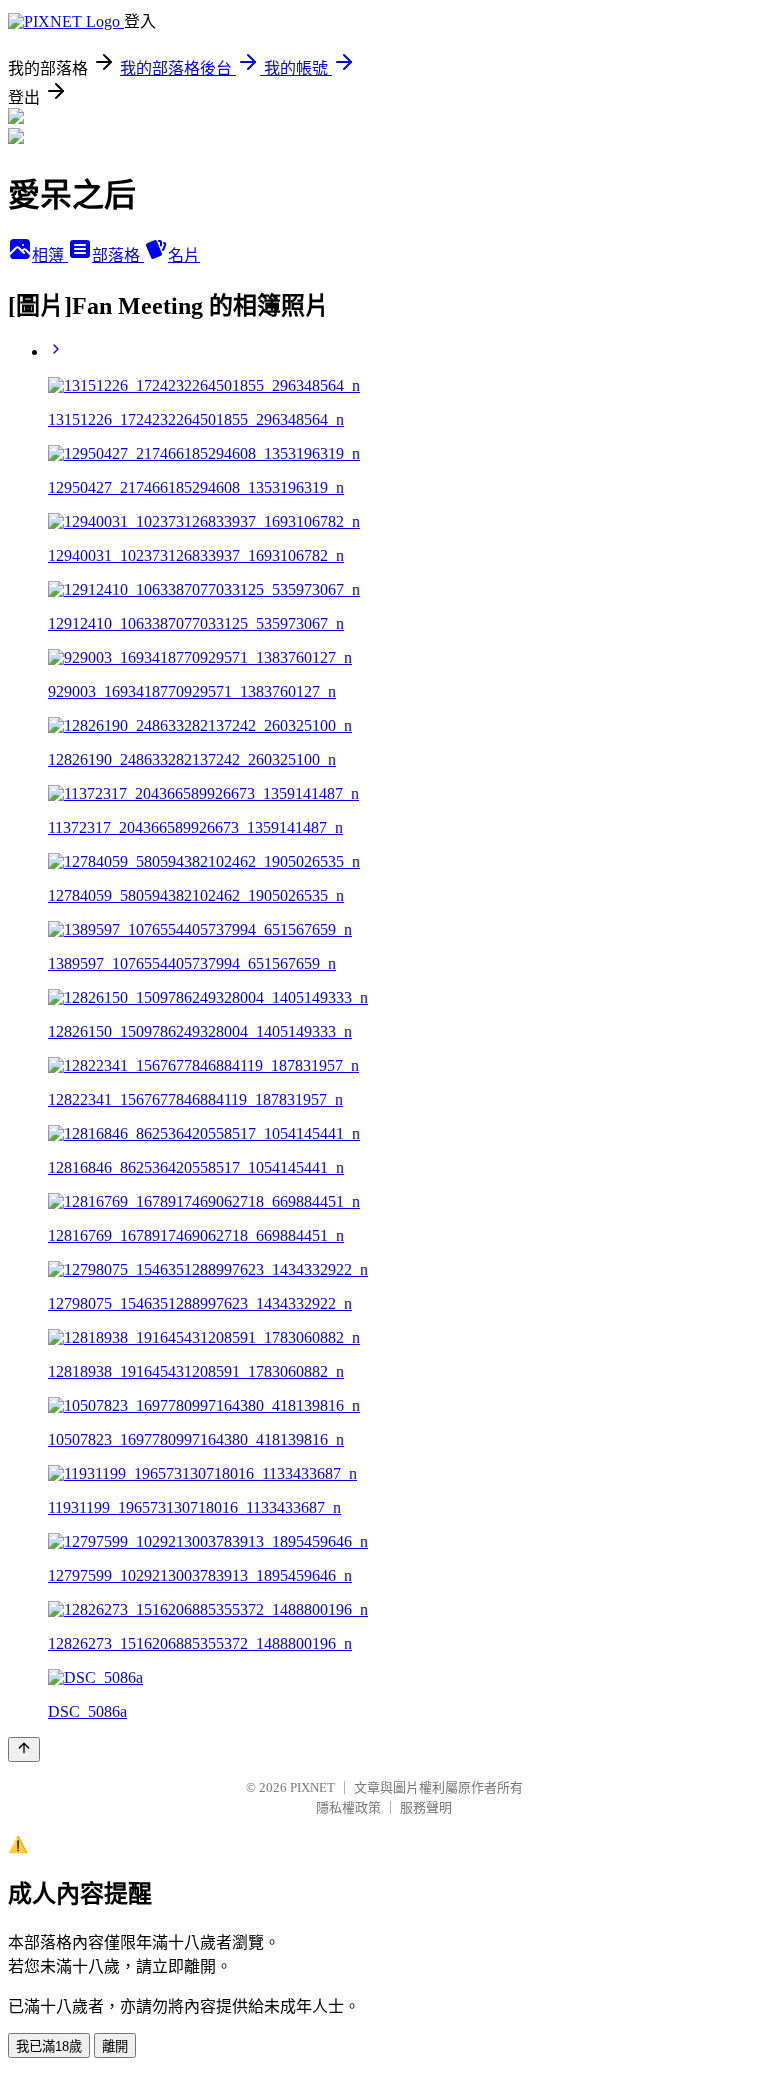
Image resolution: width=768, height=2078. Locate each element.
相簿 (50, 255)
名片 (184, 255)
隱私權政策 (348, 1807)
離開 (115, 2046)
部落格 (118, 255)
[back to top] (24, 1749)
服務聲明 (426, 1807)
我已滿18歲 (49, 2046)
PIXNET (312, 1787)
